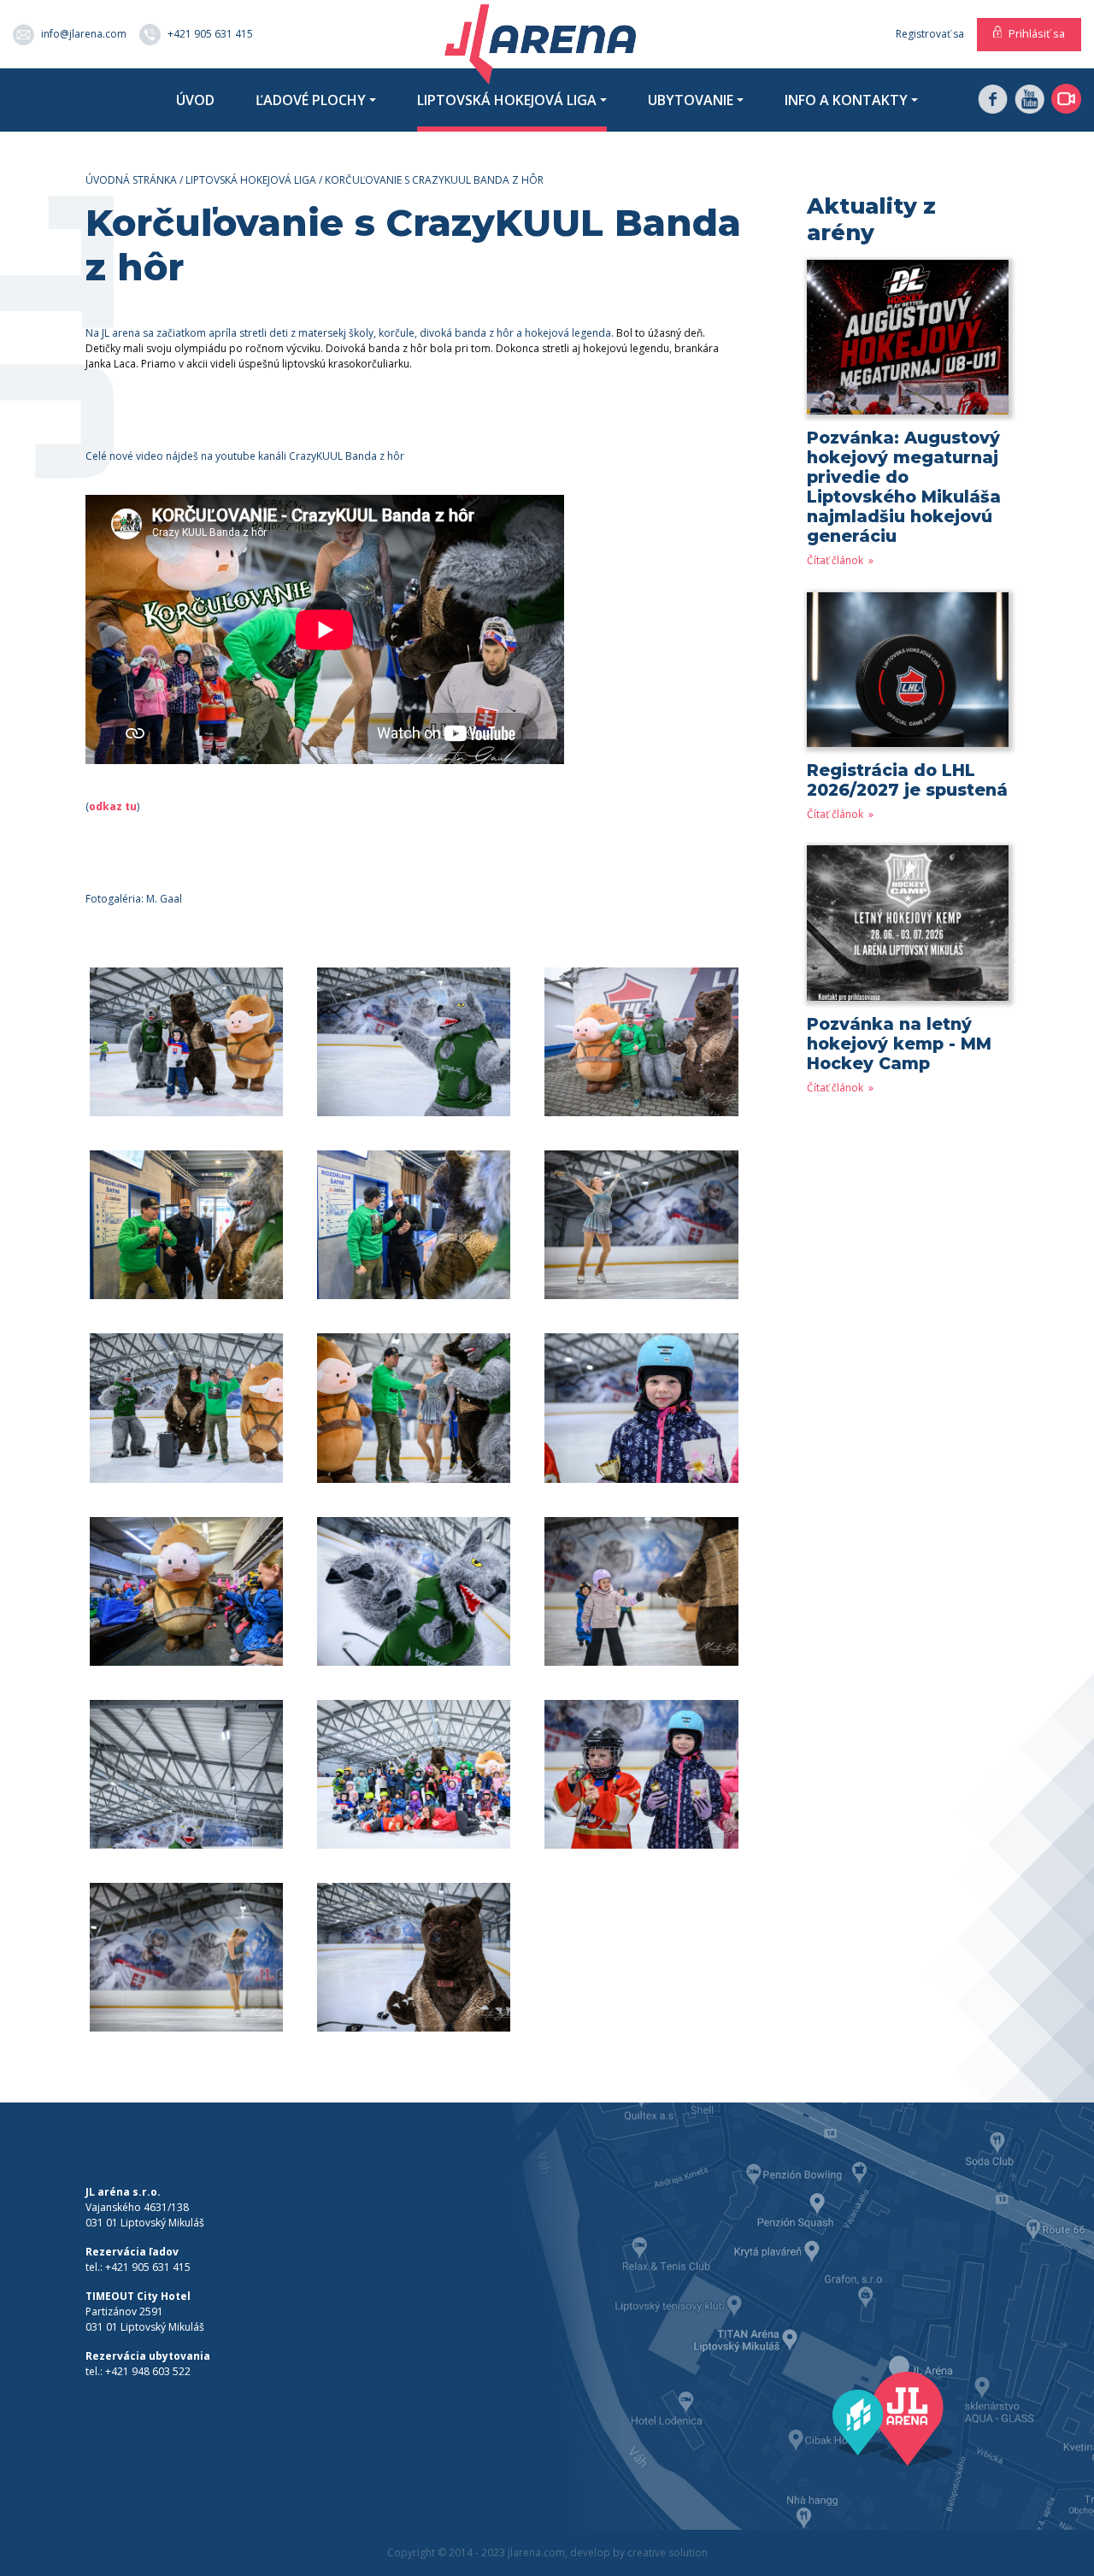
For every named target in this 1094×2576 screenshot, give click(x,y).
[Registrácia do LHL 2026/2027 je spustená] (908, 676)
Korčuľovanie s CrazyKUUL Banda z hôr (434, 180)
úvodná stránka (131, 180)
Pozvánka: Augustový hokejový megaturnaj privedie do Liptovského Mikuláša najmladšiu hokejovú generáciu (904, 487)
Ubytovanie (691, 100)
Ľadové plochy (311, 100)
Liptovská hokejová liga (507, 100)
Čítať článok (836, 560)
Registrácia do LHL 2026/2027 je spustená (907, 780)
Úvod (195, 100)
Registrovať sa (930, 34)
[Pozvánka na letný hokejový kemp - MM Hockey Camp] (908, 929)
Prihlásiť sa (1037, 33)
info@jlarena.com (84, 33)
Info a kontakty (846, 100)
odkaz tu (113, 806)
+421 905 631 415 (210, 33)
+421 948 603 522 (148, 2371)
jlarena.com (536, 2552)
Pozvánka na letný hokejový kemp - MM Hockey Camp (899, 1044)
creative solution (668, 2552)
